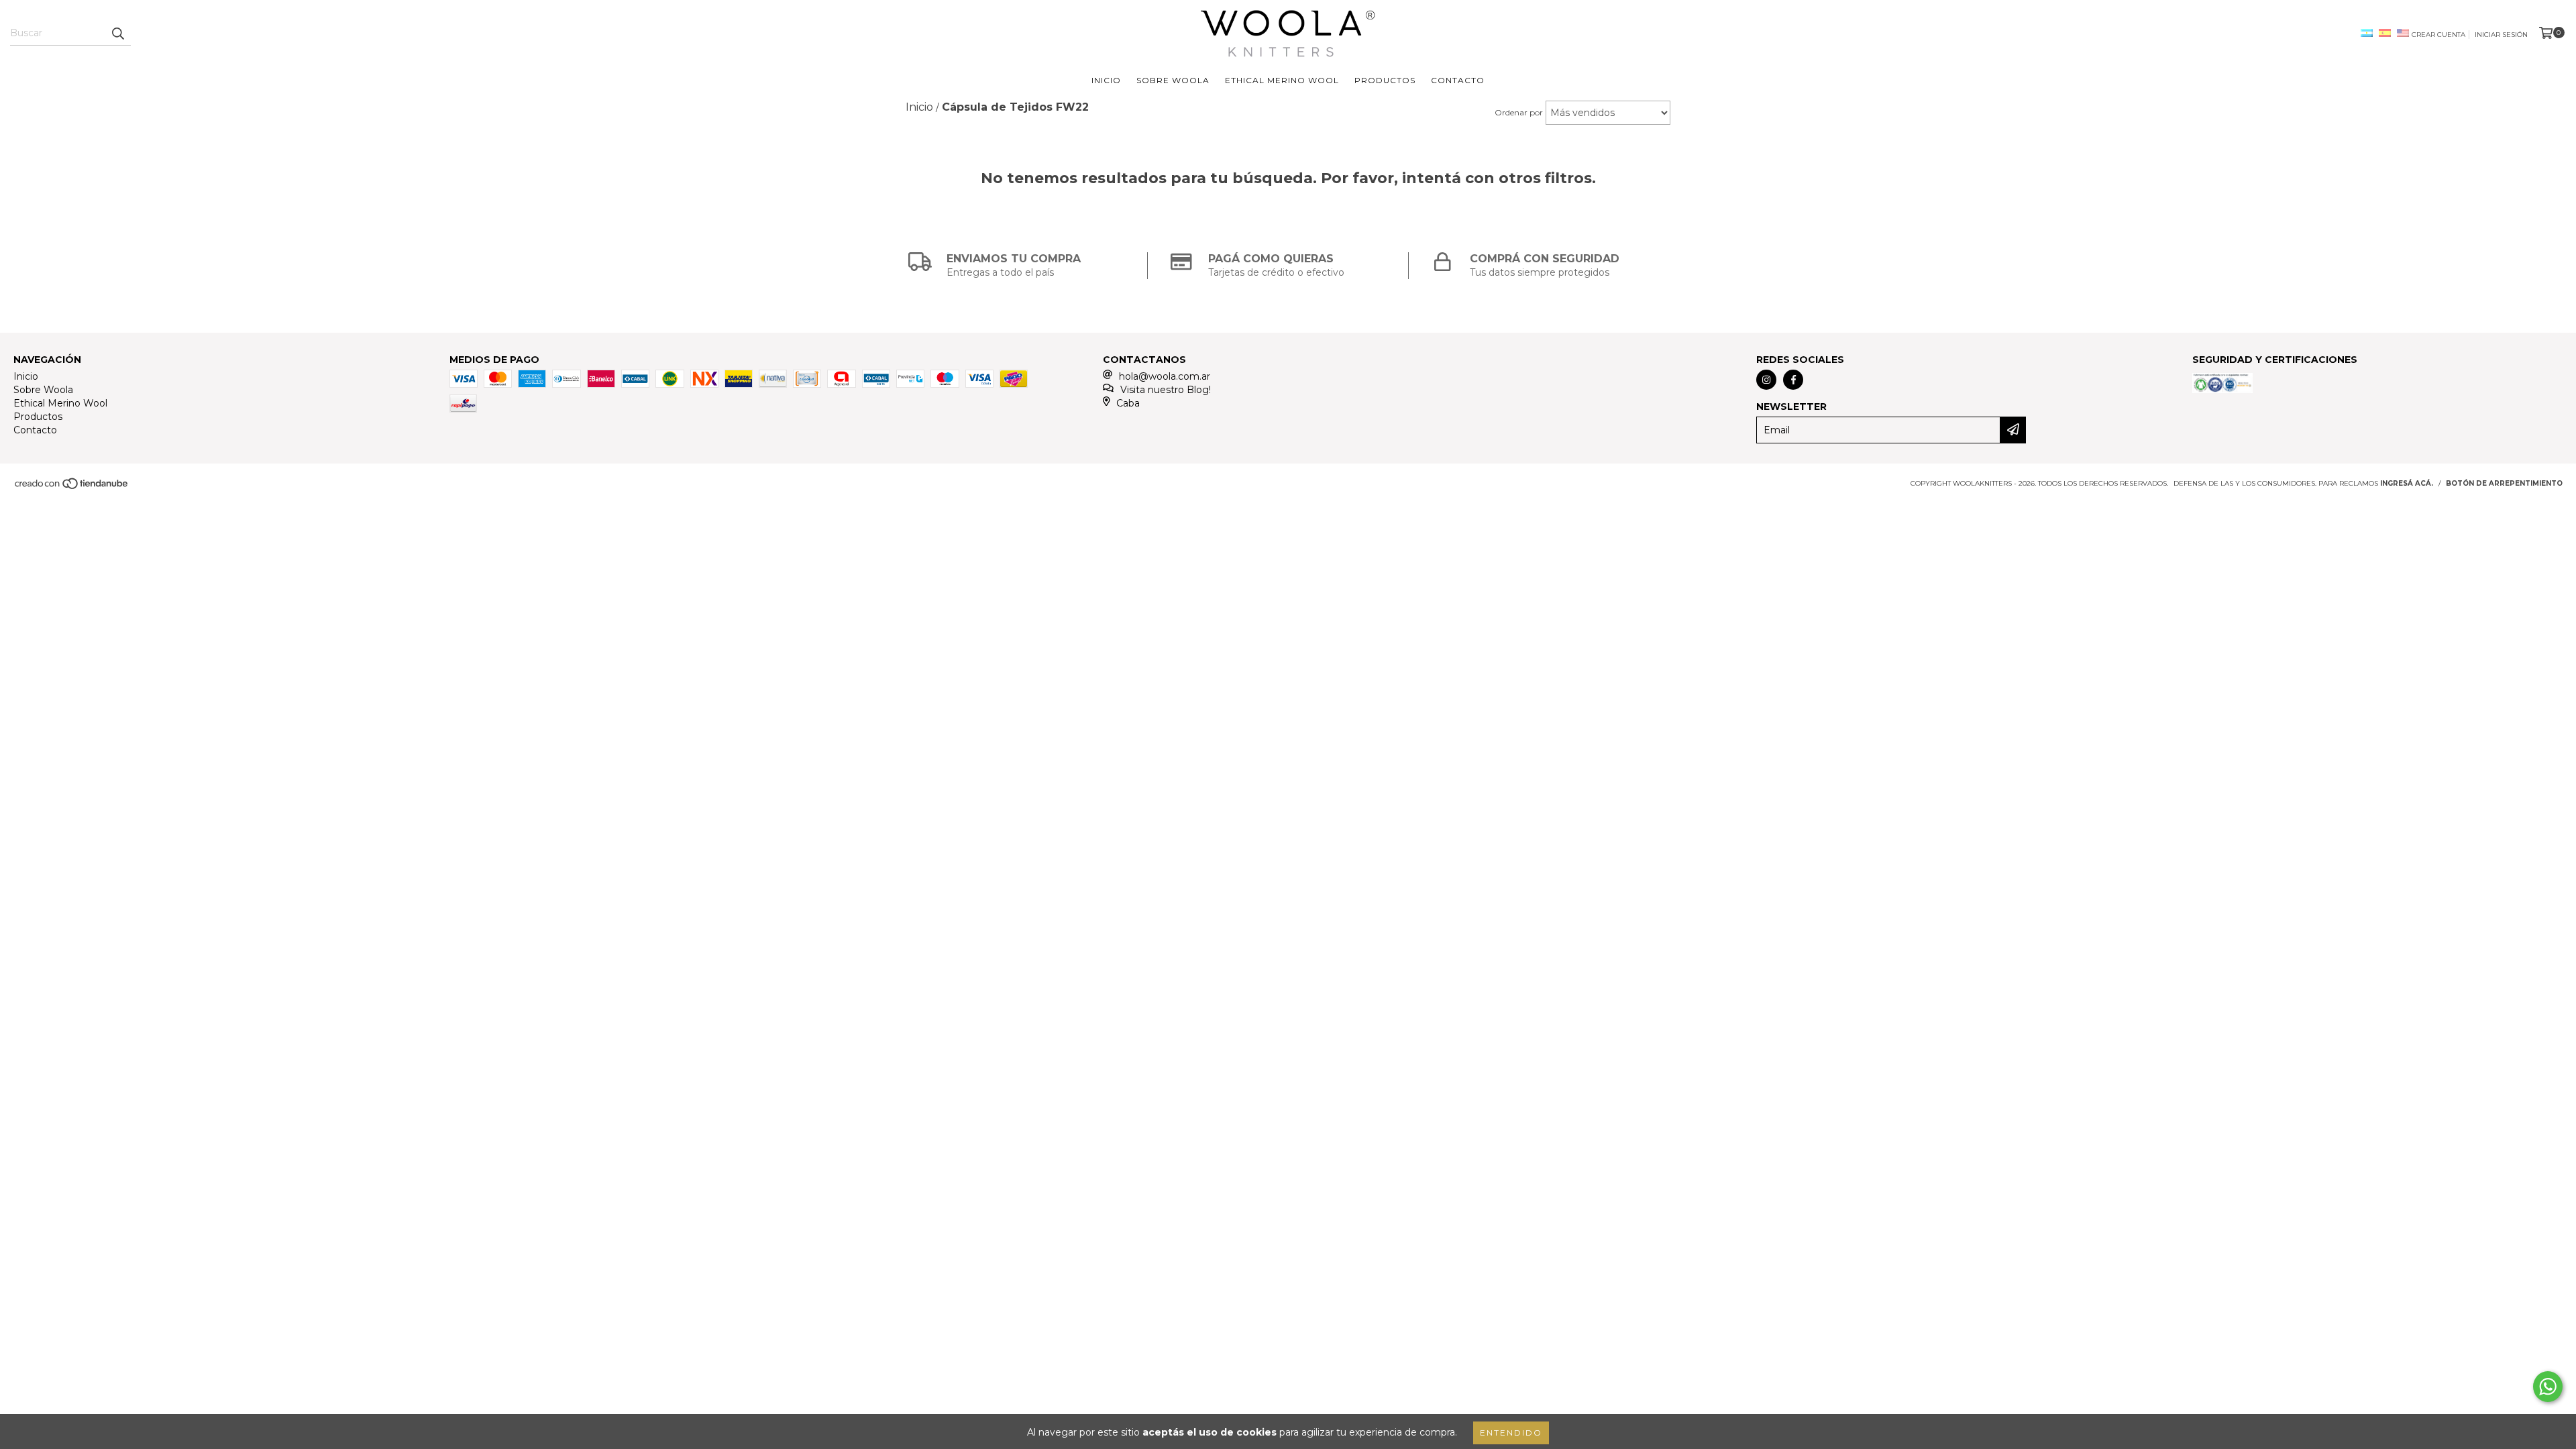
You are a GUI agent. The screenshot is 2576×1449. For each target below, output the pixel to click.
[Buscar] (117, 34)
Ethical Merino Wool (1282, 80)
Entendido (1511, 1433)
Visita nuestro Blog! (1166, 390)
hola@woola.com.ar (1165, 376)
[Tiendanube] (72, 487)
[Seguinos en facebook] (1793, 380)
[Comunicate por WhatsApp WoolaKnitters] (2548, 1387)
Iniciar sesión (2501, 35)
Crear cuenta (2438, 35)
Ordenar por (1519, 112)
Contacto (1458, 80)
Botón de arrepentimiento (2504, 483)
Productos (1385, 80)
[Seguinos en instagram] (1766, 380)
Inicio (1106, 80)
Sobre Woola (1173, 80)
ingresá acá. (2407, 483)
